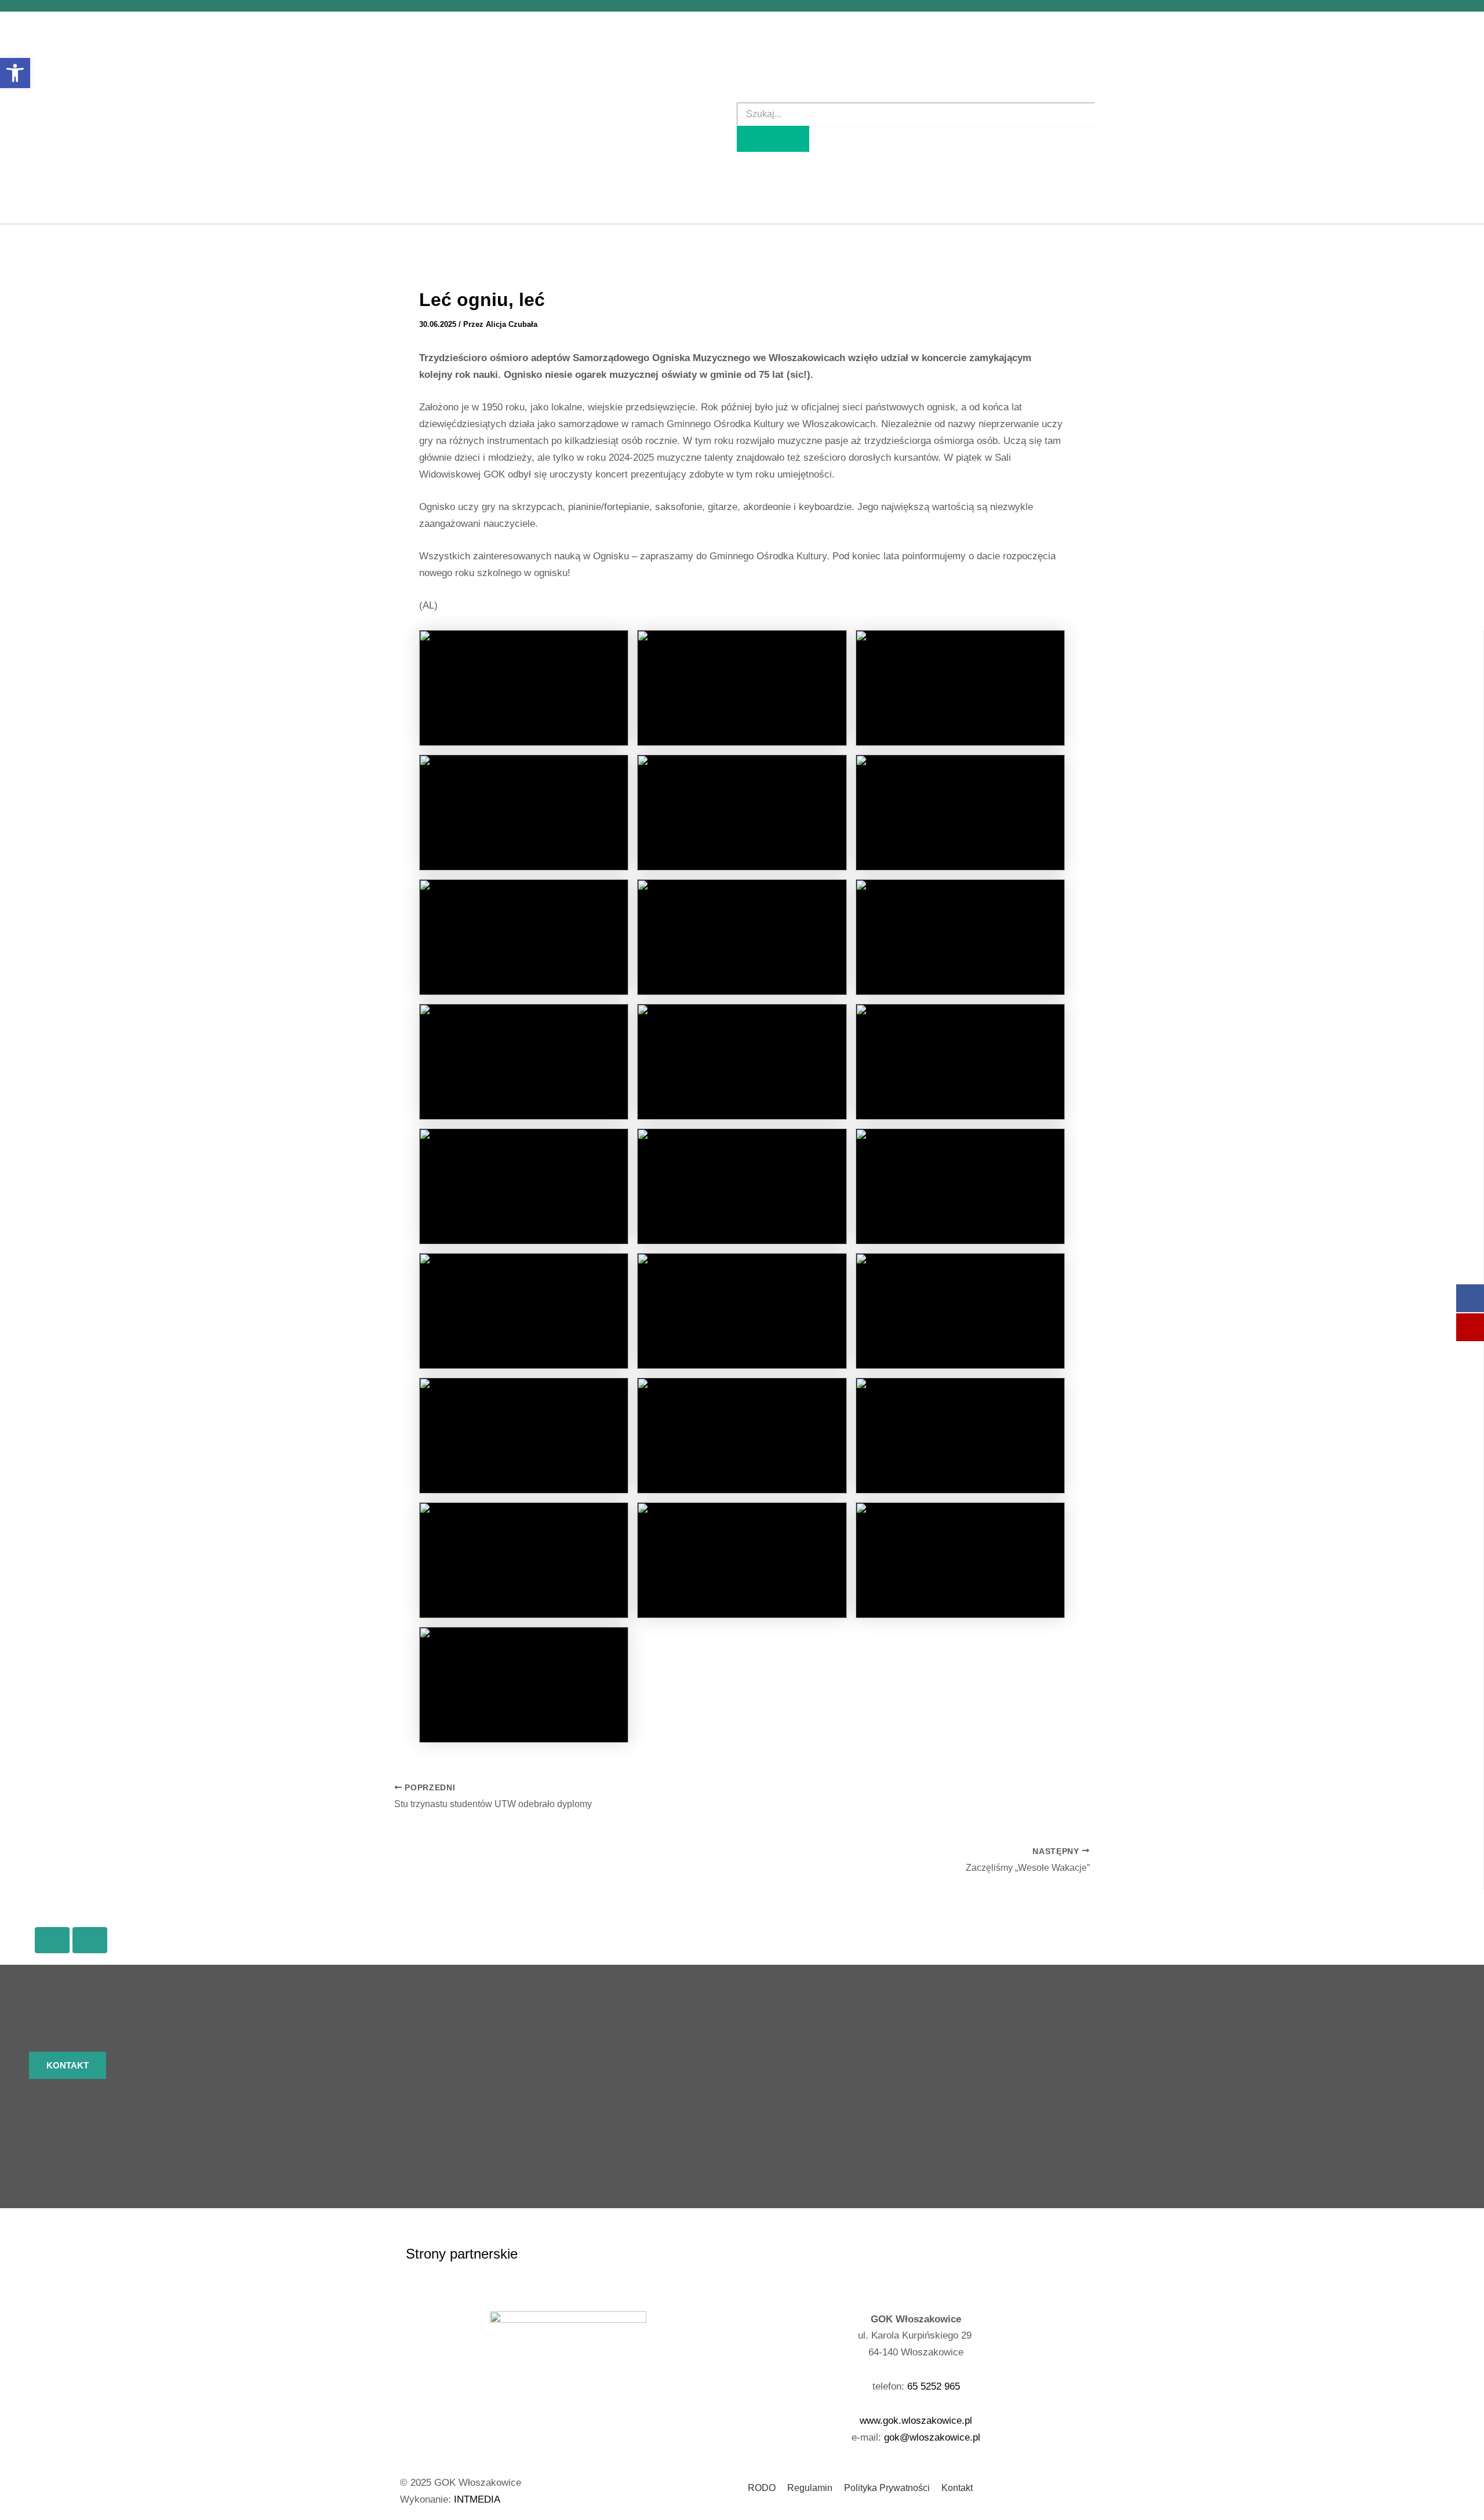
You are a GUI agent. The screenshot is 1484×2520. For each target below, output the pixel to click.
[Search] (773, 139)
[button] (15, 73)
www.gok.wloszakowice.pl (916, 2421)
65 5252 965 (934, 2386)
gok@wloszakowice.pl (932, 2437)
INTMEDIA (477, 2499)
